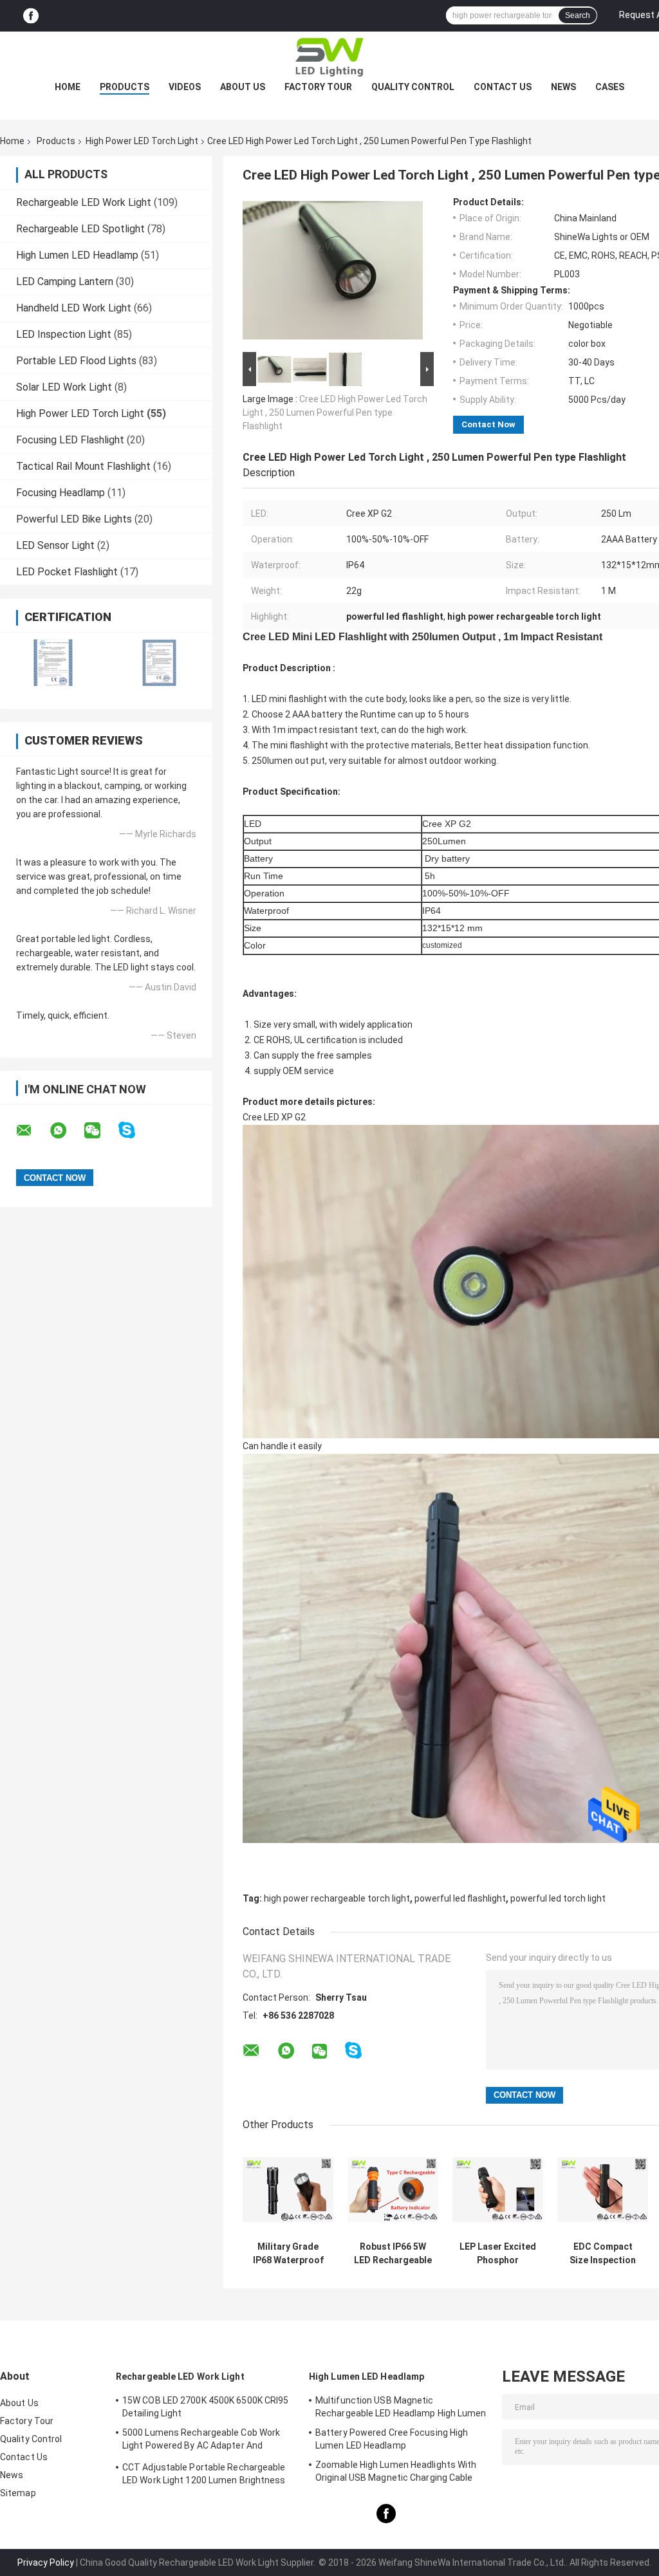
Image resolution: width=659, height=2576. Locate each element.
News (563, 87)
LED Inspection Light (64, 334)
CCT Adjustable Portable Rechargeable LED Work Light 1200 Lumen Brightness (204, 2474)
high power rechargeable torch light (337, 1898)
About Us (243, 87)
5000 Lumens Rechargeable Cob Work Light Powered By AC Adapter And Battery (201, 2441)
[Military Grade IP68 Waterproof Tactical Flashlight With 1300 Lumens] (288, 2190)
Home (68, 87)
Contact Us (503, 87)
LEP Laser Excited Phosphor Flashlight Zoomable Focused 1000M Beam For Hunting (498, 2254)
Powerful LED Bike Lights (74, 519)
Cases (610, 87)
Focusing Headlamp (60, 493)
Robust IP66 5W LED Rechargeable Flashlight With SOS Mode (393, 2254)
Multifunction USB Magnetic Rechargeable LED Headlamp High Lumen (401, 2407)
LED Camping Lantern (65, 282)
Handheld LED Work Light (74, 308)
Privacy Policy (46, 2562)
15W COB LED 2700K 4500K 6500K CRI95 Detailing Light (206, 2407)
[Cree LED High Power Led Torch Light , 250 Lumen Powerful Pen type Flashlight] (333, 273)
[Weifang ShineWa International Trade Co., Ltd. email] (32, 1131)
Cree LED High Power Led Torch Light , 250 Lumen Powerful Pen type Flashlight (335, 412)
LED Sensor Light (55, 545)
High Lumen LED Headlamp (77, 255)
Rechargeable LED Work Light (84, 202)
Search (578, 15)
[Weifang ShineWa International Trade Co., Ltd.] (329, 57)
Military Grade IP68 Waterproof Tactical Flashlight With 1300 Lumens (288, 2254)
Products (125, 87)
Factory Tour (318, 87)
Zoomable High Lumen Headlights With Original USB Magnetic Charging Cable (396, 2471)
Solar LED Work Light (64, 387)
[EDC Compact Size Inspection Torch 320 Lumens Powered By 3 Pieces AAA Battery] (603, 2190)
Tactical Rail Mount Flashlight (83, 466)
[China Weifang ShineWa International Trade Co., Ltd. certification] (53, 663)
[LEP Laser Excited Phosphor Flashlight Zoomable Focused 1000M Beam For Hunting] (498, 2190)
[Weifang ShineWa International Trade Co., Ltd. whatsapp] (66, 1131)
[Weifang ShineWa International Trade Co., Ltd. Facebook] (31, 16)
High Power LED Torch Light (142, 141)
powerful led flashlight (460, 1898)
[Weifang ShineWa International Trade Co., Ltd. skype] (135, 1130)
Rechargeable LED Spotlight (80, 229)
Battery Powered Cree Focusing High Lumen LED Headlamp (392, 2439)
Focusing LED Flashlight (70, 440)
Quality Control (413, 87)
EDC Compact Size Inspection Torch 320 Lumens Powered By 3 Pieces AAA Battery (603, 2254)
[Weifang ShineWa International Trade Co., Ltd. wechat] (100, 1131)
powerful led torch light (558, 1898)
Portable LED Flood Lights (76, 361)
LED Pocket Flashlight (67, 572)
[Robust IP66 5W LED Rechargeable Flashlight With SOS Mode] (393, 2190)
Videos (185, 87)
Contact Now (488, 424)
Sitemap (18, 2493)
